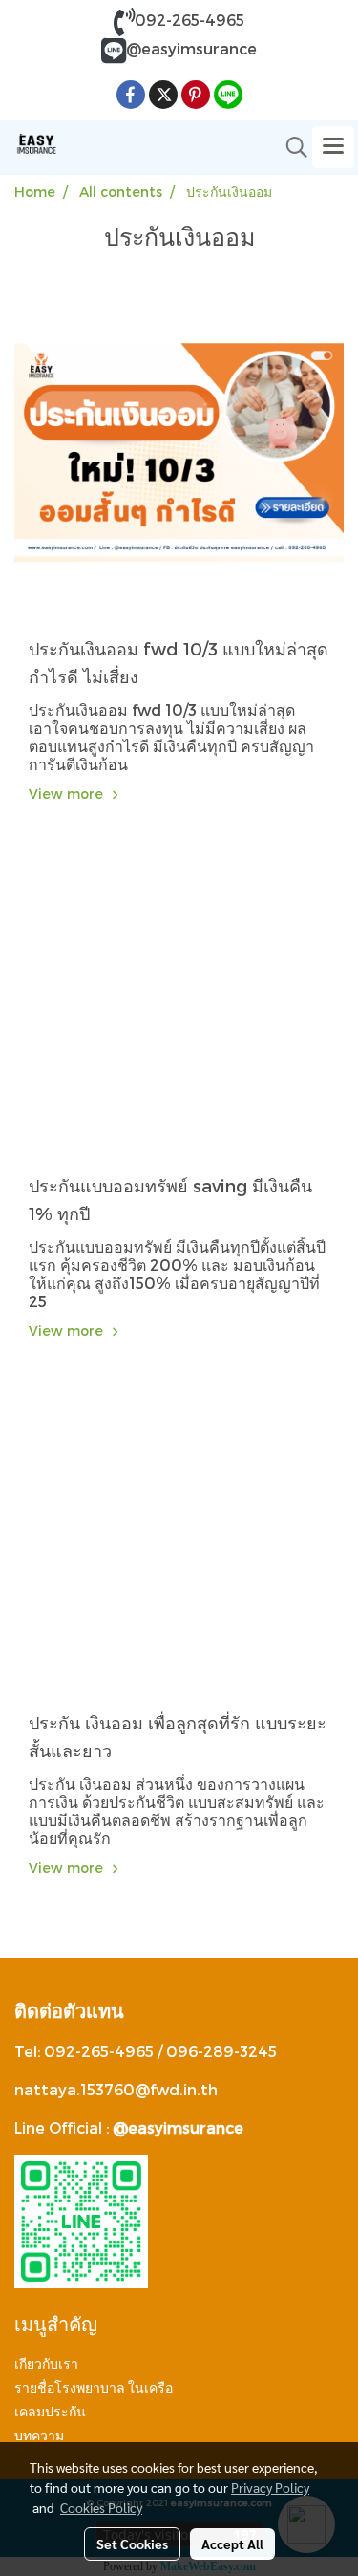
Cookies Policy (101, 2507)
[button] (290, 147)
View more (68, 794)
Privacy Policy (270, 2487)
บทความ (39, 2436)
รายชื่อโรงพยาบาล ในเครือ (94, 2388)
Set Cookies (132, 2544)
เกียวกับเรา (46, 2364)
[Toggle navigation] (333, 147)
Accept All (232, 2544)
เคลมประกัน (50, 2412)
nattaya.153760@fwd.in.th (116, 2089)
